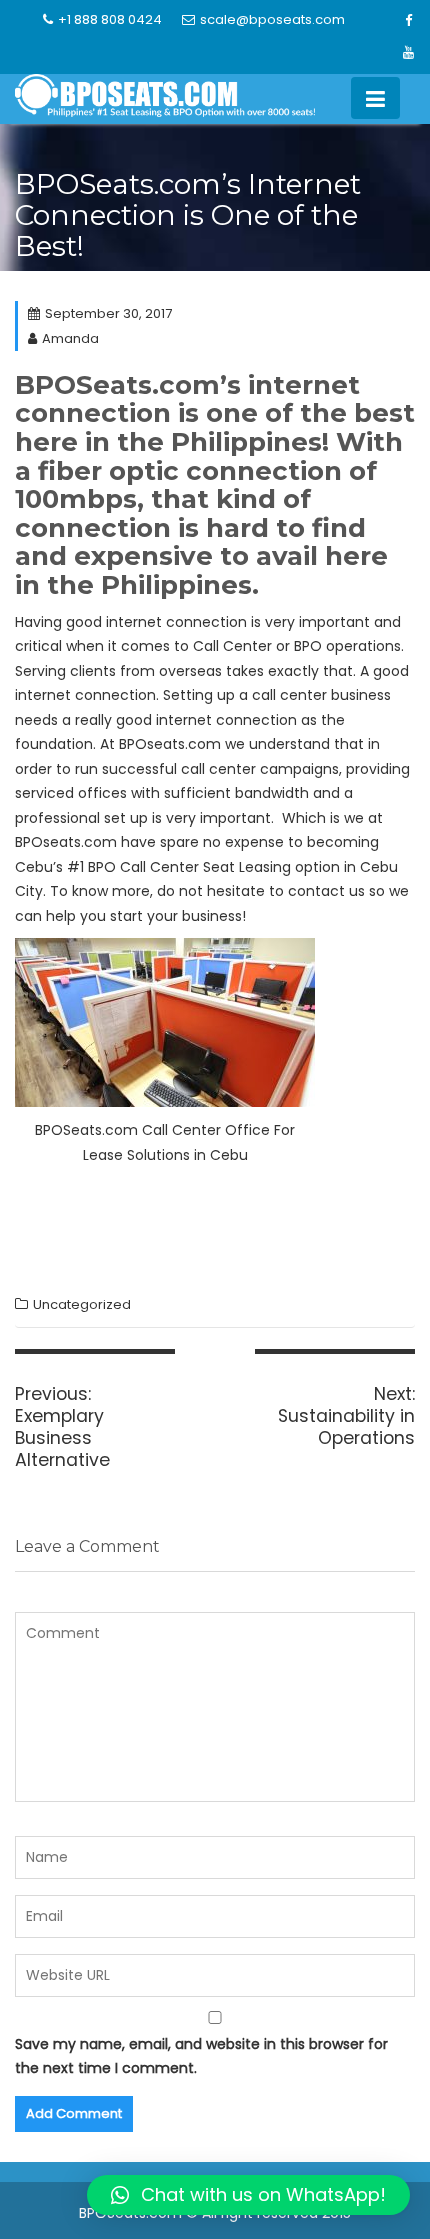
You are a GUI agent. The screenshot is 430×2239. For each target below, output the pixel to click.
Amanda (70, 338)
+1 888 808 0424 (110, 19)
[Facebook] (409, 21)
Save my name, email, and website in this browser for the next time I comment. (201, 2056)
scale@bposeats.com (272, 19)
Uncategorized (82, 1304)
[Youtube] (409, 53)
